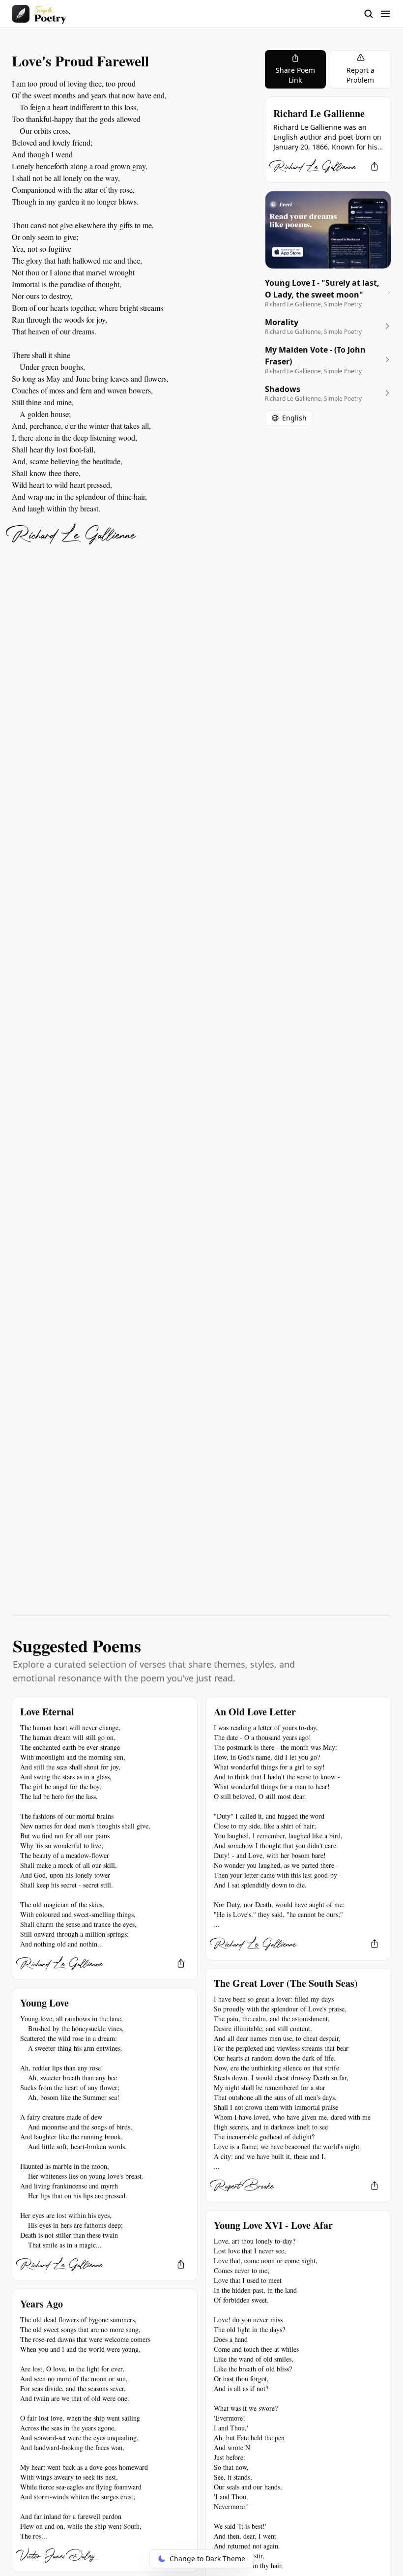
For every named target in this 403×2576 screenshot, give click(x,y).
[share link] (374, 166)
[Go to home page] (39, 14)
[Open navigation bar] (377, 14)
